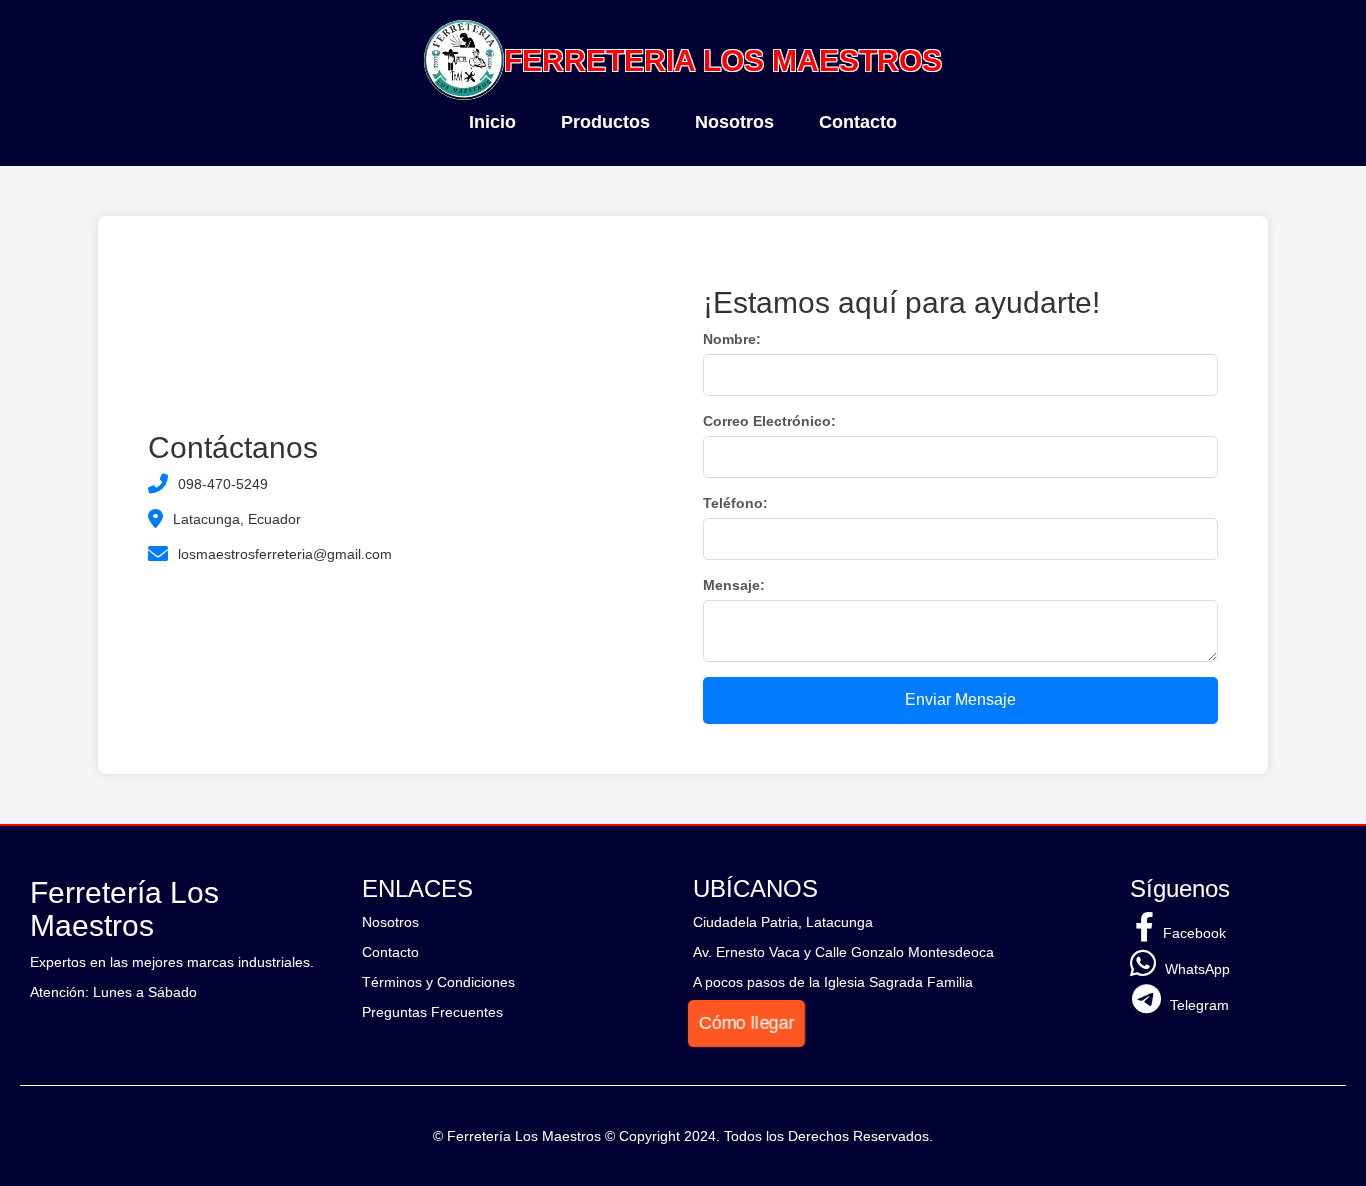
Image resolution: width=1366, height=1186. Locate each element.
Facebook (1192, 933)
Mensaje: (734, 585)
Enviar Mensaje (960, 699)
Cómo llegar (747, 1022)
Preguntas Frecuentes (432, 1012)
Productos (605, 122)
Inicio (492, 122)
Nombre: (732, 339)
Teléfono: (735, 503)
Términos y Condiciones (438, 982)
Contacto (858, 122)
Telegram (1197, 1005)
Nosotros (734, 122)
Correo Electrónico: (769, 421)
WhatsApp (1195, 969)
